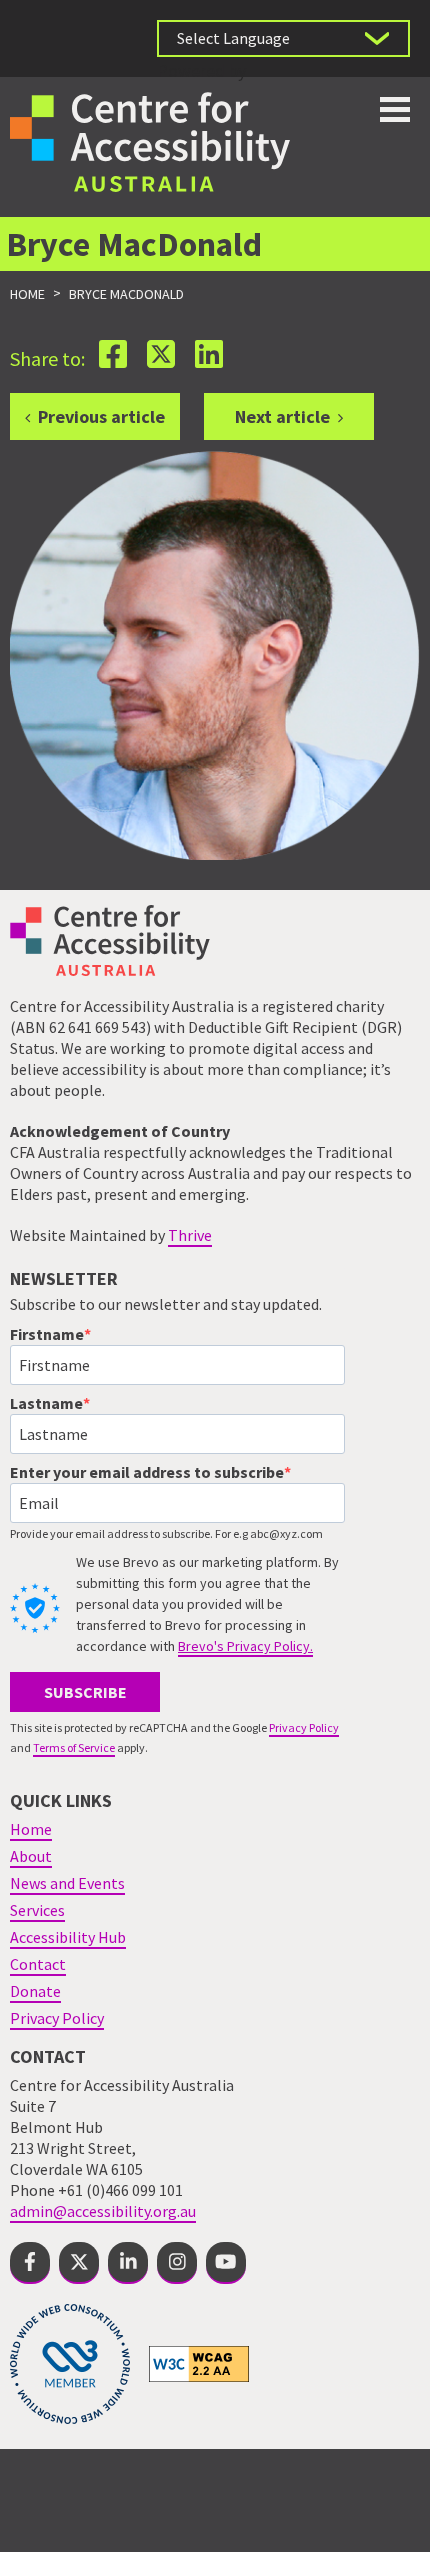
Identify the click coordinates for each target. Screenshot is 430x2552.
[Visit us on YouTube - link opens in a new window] (226, 2263)
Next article (282, 416)
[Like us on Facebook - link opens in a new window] (30, 2263)
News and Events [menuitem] (67, 1883)
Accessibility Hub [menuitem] (68, 1937)
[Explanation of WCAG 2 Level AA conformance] (199, 2363)
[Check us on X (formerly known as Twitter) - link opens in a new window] (79, 2263)
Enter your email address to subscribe (147, 1472)
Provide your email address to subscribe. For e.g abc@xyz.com (166, 1533)
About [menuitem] (31, 1856)
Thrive (190, 1235)
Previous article (101, 416)
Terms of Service (74, 1747)
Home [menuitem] (31, 1829)
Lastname (46, 1403)
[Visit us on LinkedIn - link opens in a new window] (128, 2263)
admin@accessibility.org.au (103, 2211)
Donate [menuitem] (35, 1991)
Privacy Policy (304, 1727)
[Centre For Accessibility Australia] (150, 139)
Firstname (47, 1334)
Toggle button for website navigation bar (395, 109)
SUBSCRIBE (85, 1692)
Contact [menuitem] (38, 1964)
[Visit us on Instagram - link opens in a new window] (177, 2263)
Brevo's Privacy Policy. (245, 1646)
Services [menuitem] (37, 1910)
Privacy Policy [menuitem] (57, 2018)
